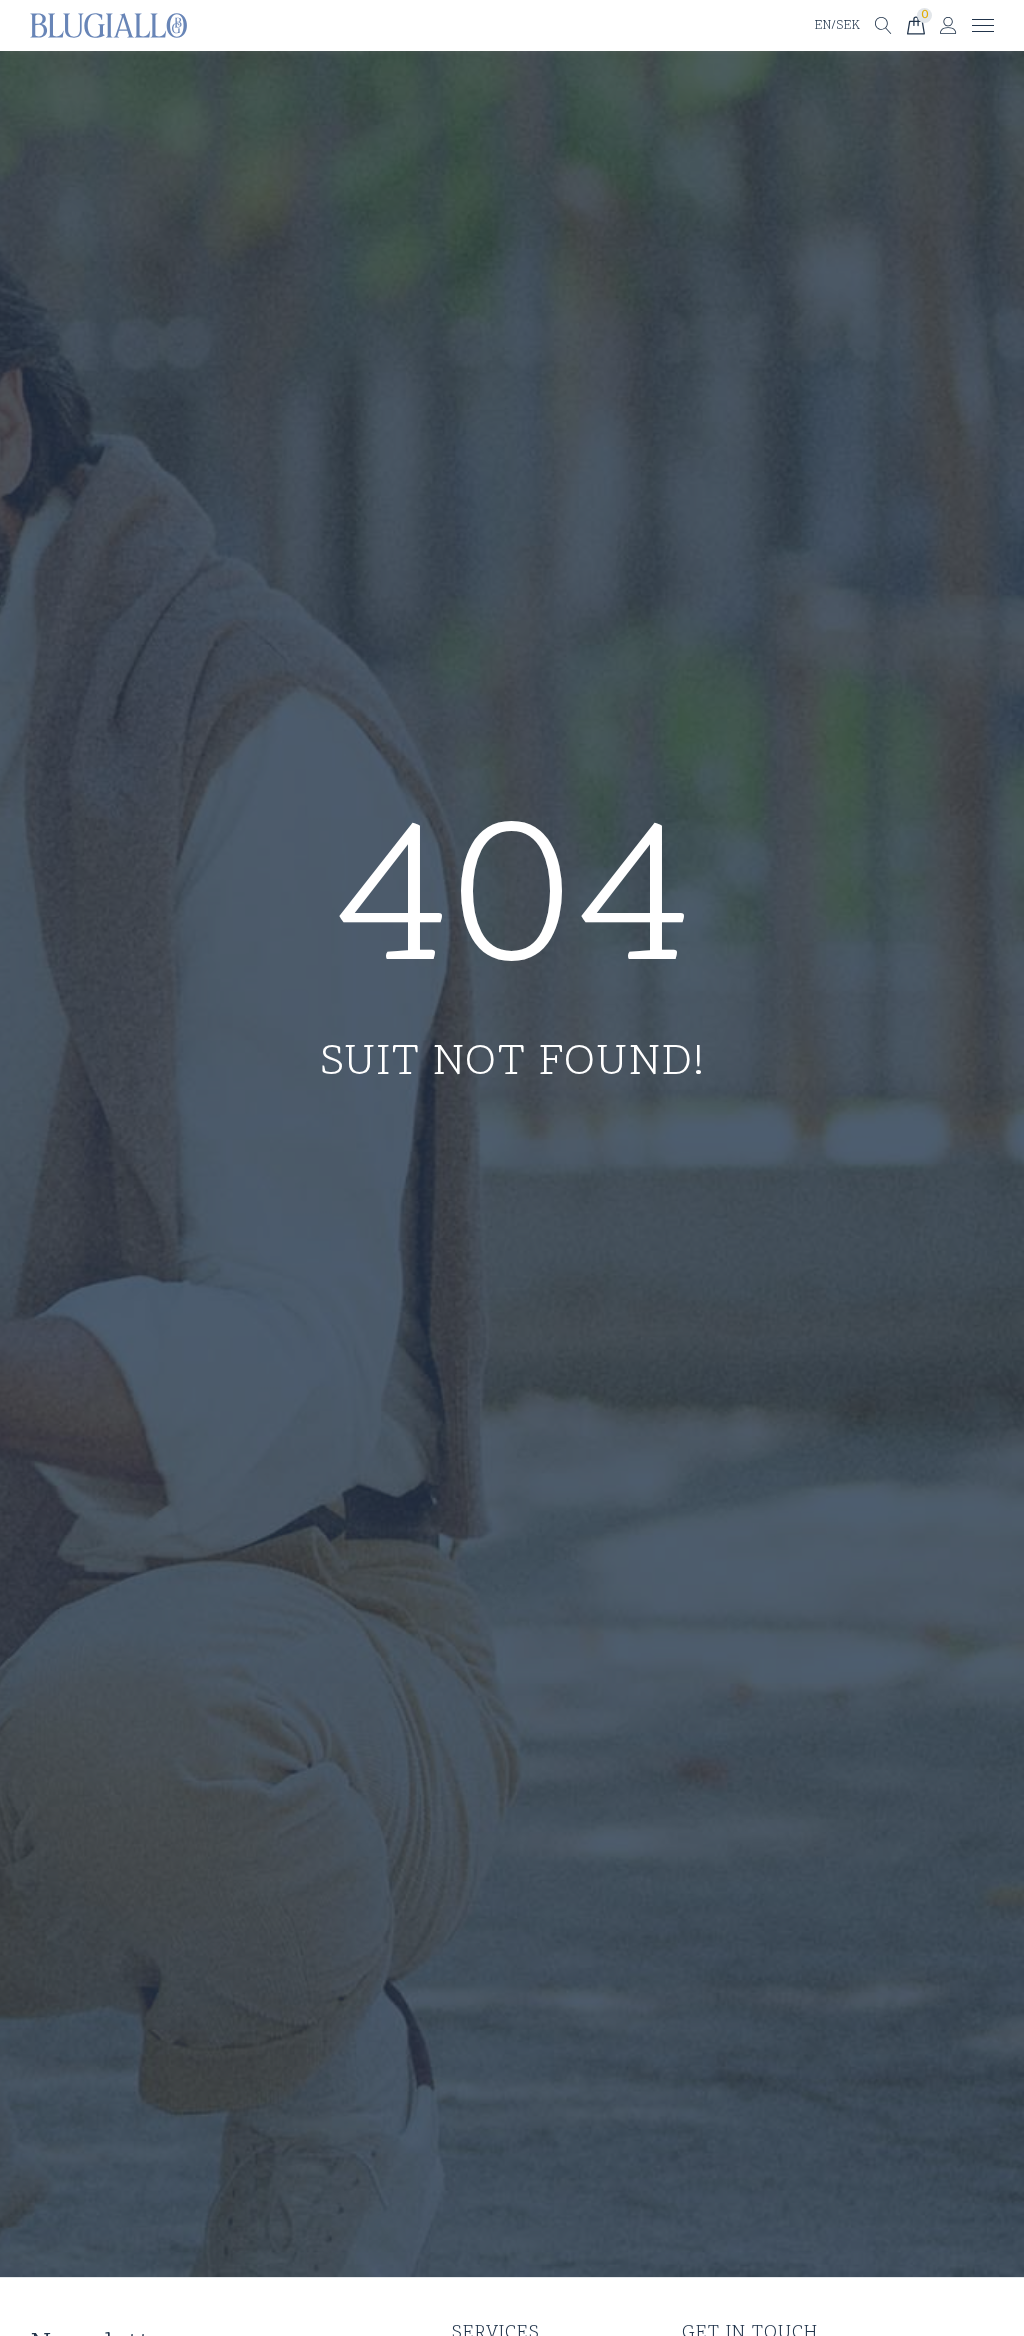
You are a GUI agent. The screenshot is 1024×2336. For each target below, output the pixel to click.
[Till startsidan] (108, 26)
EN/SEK (837, 26)
